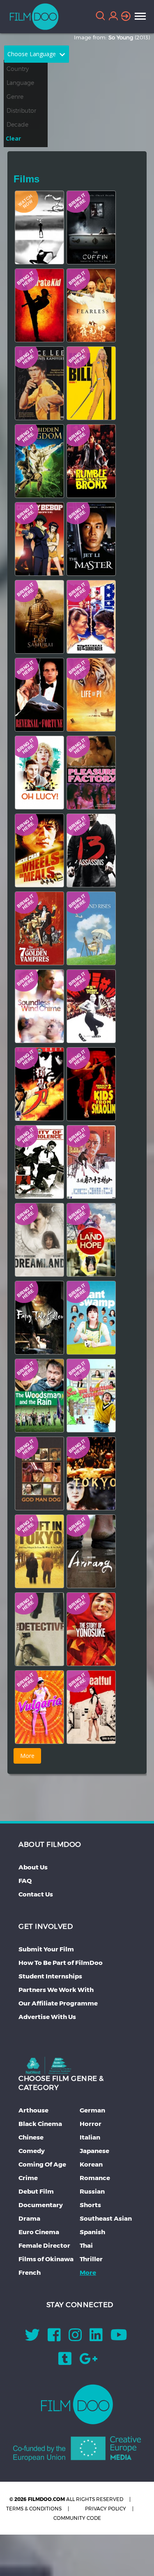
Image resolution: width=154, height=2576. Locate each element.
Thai (86, 2245)
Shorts (90, 2205)
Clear (13, 138)
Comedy (32, 2151)
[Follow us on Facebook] (54, 2338)
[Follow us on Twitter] (32, 2338)
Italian (90, 2137)
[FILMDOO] (77, 2404)
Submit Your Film (46, 1949)
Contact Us (36, 1894)
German (92, 2110)
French (30, 2272)
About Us (33, 1867)
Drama (29, 2218)
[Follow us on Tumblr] (65, 2361)
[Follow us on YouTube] (119, 2338)
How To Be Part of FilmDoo (61, 1963)
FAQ (25, 1881)
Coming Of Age (42, 2164)
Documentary (41, 2205)
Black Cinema (40, 2124)
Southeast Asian (106, 2218)
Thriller (91, 2259)
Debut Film (36, 2191)
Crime (28, 2178)
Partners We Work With (56, 1990)
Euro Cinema (39, 2232)
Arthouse (33, 2110)
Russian (92, 2191)
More (88, 2272)
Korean (91, 2164)
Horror (91, 2124)
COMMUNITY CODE (77, 2518)
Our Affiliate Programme (58, 2003)
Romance (95, 2178)
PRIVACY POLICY (106, 2509)
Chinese (31, 2137)
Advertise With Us (47, 2017)
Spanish (92, 2232)
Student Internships (50, 1976)
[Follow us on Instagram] (75, 2338)
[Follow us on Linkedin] (96, 2338)
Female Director (44, 2245)
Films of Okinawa (46, 2259)
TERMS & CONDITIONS (34, 2509)
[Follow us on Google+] (88, 2361)
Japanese (94, 2151)
